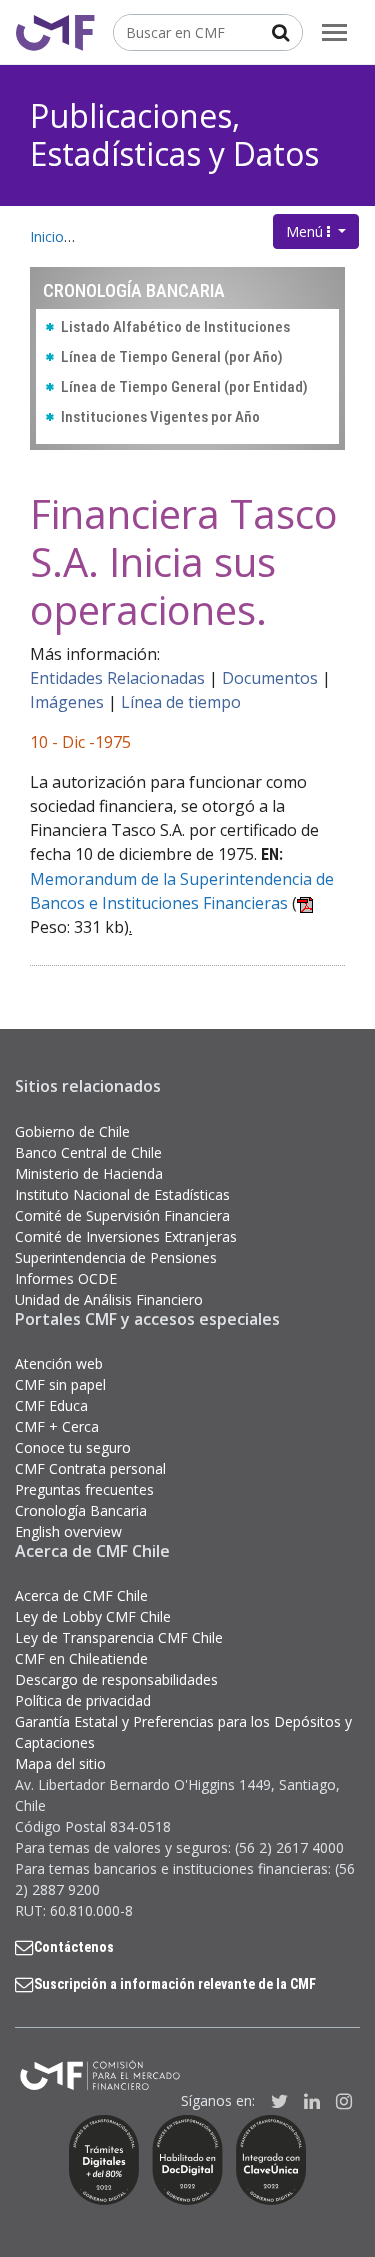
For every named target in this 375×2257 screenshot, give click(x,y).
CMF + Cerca (57, 1426)
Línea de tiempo (181, 702)
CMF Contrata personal (90, 1468)
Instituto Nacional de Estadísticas (122, 1194)
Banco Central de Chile (88, 1152)
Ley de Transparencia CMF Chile (119, 1637)
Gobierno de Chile (72, 1131)
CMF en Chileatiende (81, 1658)
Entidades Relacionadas (117, 678)
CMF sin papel (60, 1384)
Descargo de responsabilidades (116, 1679)
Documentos (270, 678)
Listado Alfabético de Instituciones (175, 327)
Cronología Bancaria (81, 1510)
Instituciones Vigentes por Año (160, 417)
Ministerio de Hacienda (89, 1173)
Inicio (47, 236)
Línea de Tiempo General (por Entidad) (184, 387)
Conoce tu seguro (73, 1447)
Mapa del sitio (60, 1763)
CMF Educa (51, 1405)
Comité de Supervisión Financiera (122, 1215)
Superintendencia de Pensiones (116, 1257)
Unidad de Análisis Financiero (109, 1299)
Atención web (59, 1363)
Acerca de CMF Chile (81, 1595)
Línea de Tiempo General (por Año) (172, 357)
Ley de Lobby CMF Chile (93, 1616)
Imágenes (67, 702)
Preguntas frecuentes (84, 1489)
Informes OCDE (66, 1278)
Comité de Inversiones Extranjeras (126, 1236)
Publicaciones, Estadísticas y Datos (174, 134)
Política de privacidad (83, 1700)
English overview (68, 1531)
